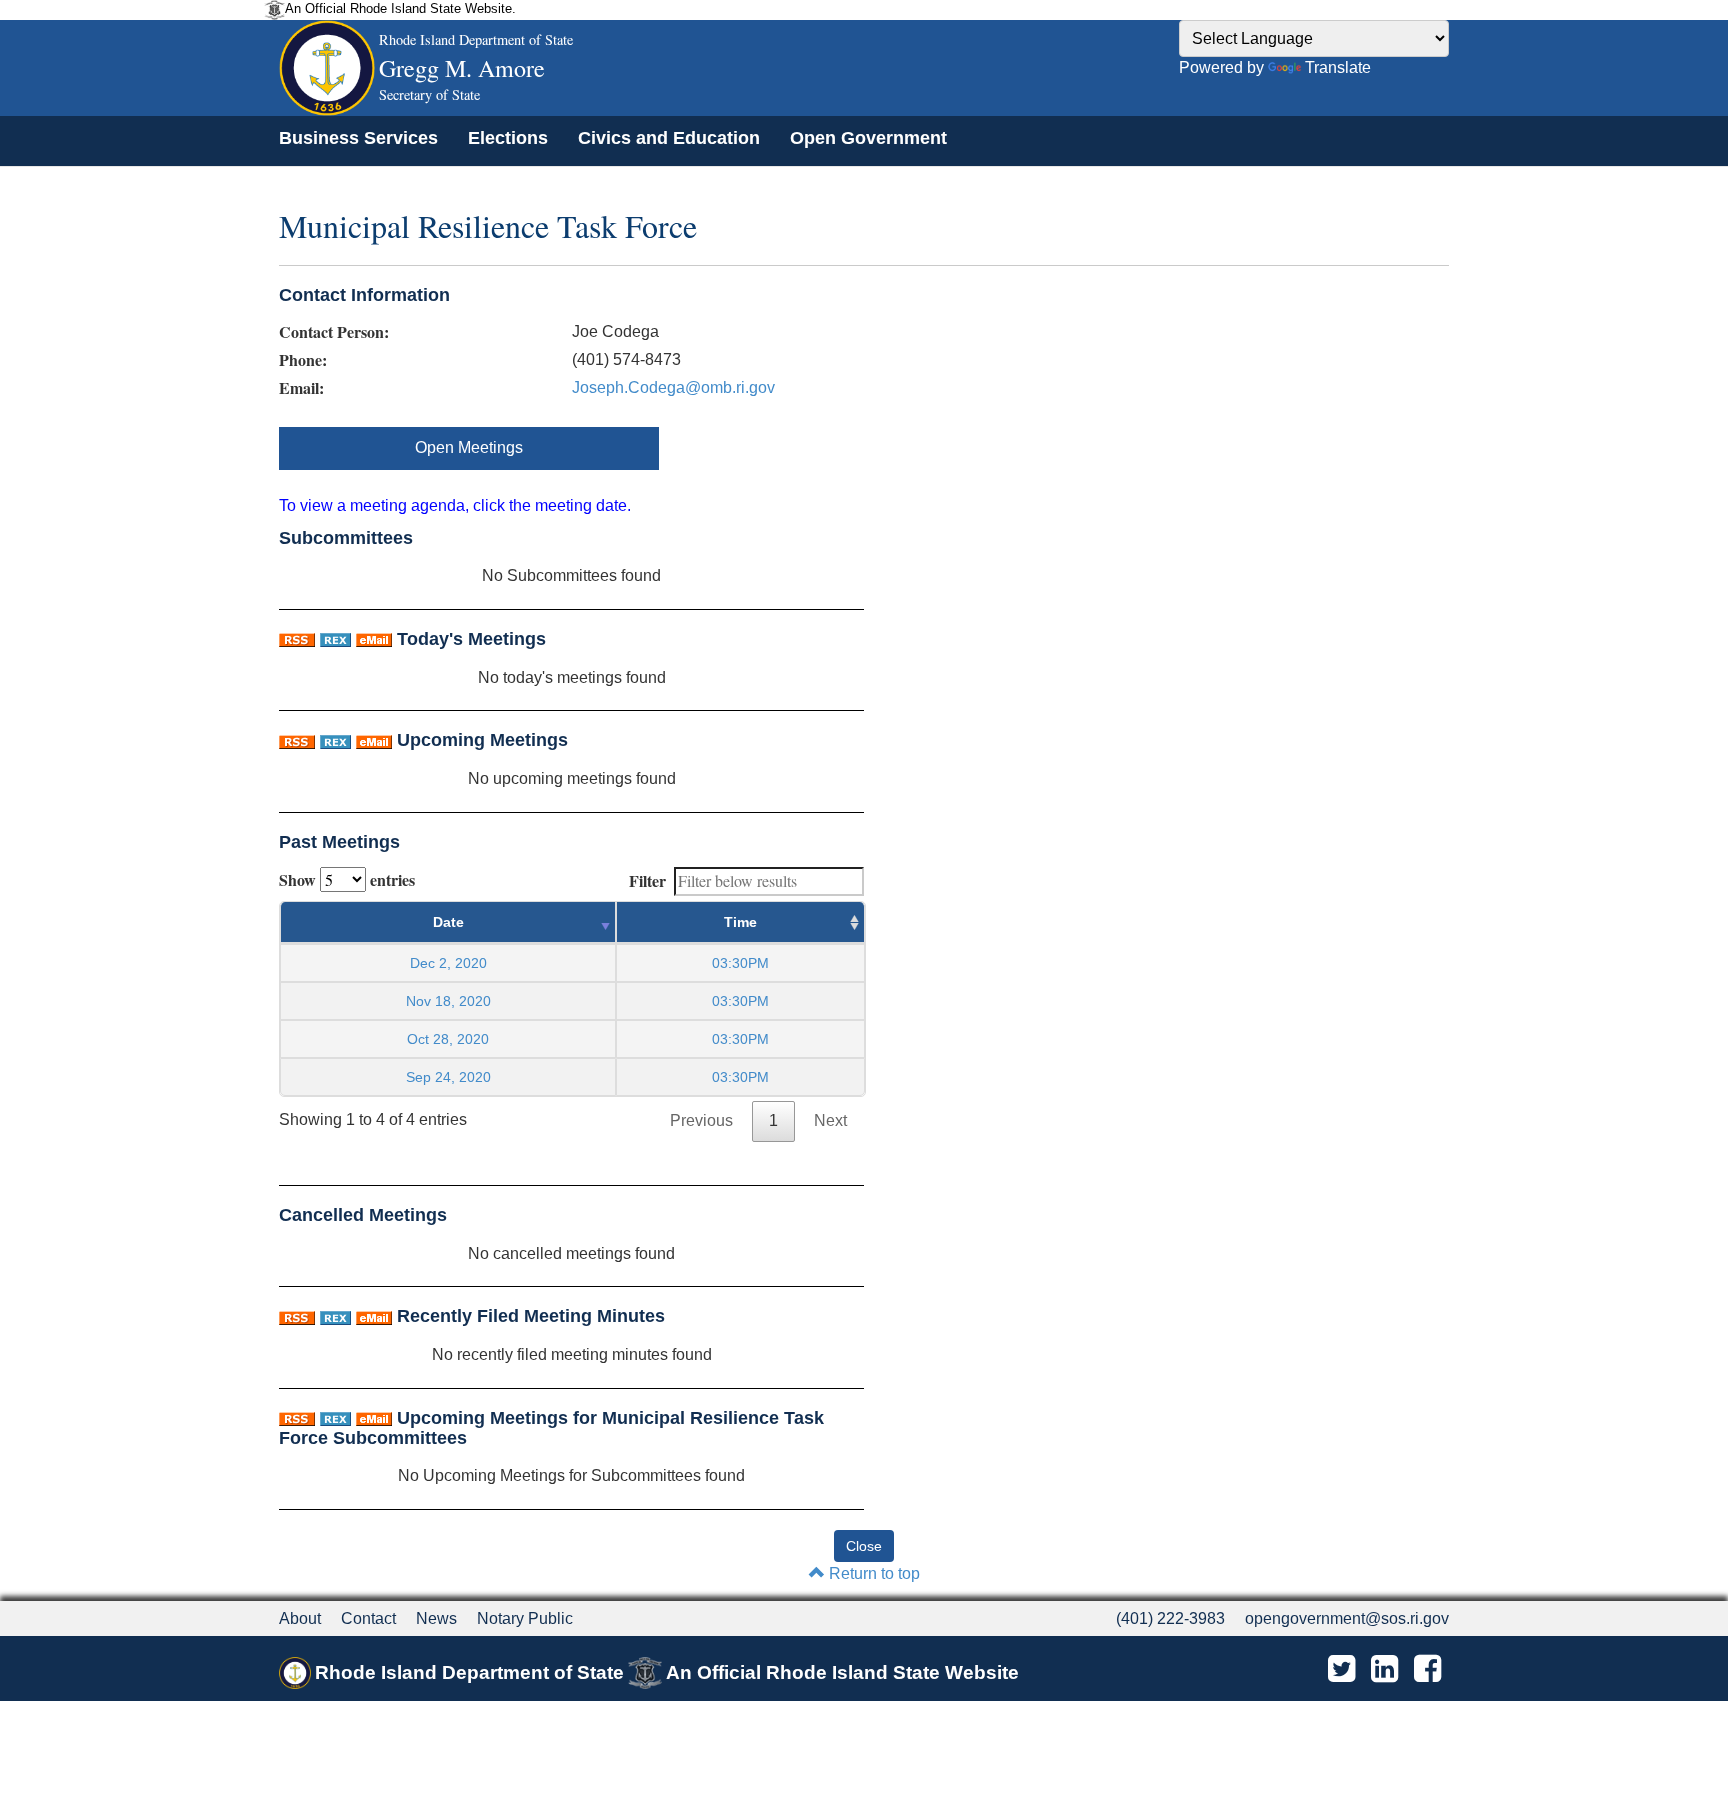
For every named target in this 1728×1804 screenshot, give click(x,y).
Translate (1338, 67)
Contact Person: (334, 332)
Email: (301, 388)
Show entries (347, 879)
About (300, 1618)
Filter (647, 880)
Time (740, 922)
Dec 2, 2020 (448, 963)
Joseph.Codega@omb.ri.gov (673, 387)
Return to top (872, 1573)
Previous (701, 1120)
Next (830, 1120)
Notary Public (525, 1618)
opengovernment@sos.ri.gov (1347, 1618)
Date (448, 922)
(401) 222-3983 (1170, 1618)
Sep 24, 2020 (448, 1077)
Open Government (868, 138)
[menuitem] (358, 138)
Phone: (303, 360)
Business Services (358, 138)
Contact (368, 1618)
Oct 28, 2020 (448, 1039)
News (436, 1618)
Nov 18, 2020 (448, 1001)
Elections (508, 138)
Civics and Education (669, 138)
